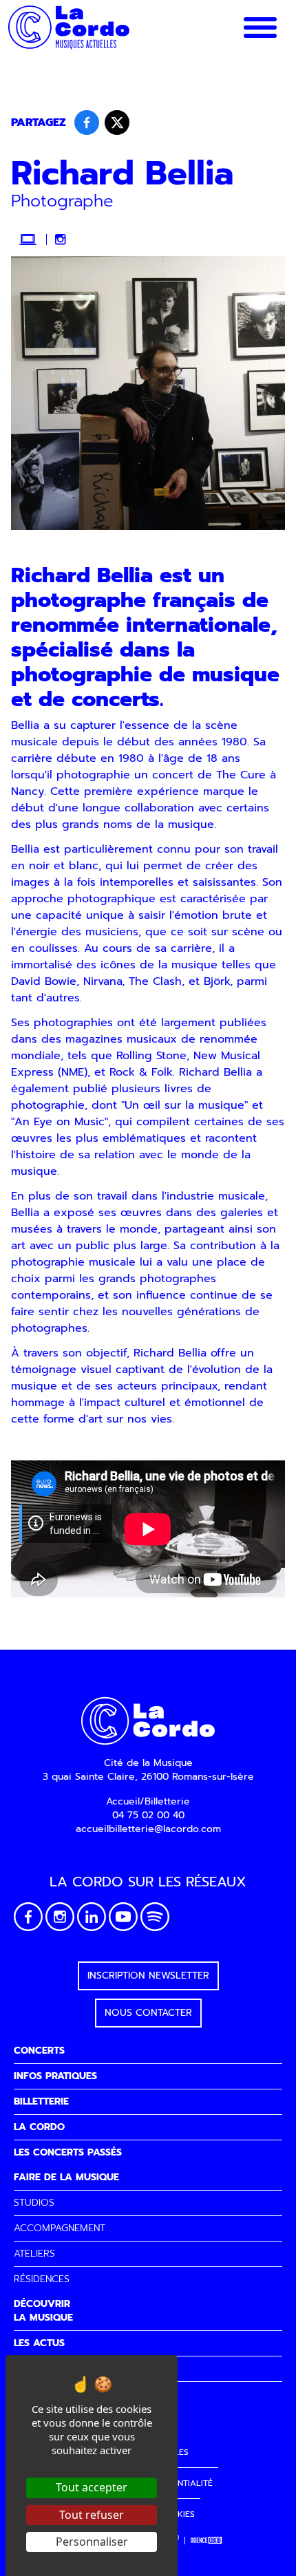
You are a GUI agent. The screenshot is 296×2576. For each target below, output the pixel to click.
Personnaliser (92, 2542)
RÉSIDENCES (42, 2279)
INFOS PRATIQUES (55, 2076)
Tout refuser (92, 2515)
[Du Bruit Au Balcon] (207, 2541)
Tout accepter (92, 2487)
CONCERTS (39, 2051)
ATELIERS (34, 2254)
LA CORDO (39, 2127)
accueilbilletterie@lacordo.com (148, 1829)
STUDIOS (34, 2203)
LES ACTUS (39, 2343)
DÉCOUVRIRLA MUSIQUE (43, 2311)
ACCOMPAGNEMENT (60, 2228)
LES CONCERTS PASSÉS (68, 2152)
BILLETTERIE (41, 2101)
